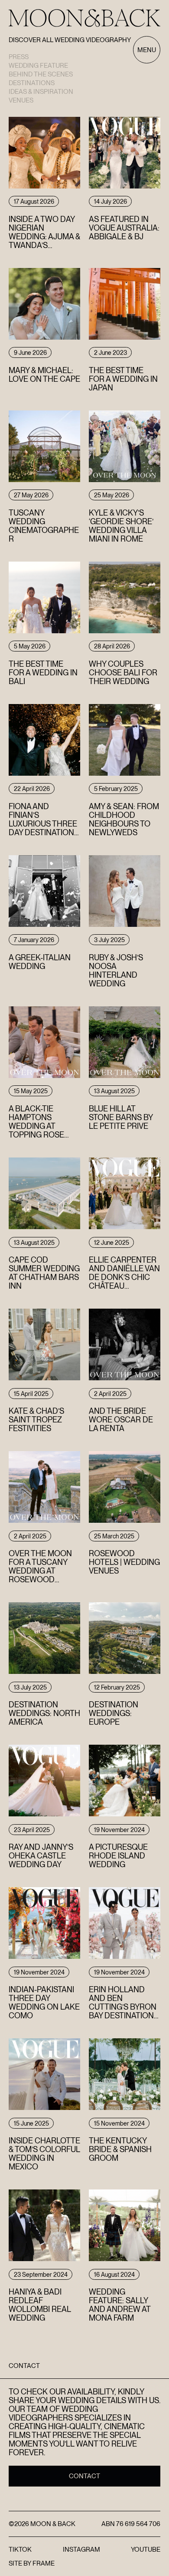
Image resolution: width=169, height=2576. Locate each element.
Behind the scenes (41, 74)
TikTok (20, 2550)
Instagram (81, 2550)
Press (19, 57)
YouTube (146, 2550)
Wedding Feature (38, 66)
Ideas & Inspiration (41, 92)
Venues (21, 100)
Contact (84, 2476)
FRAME (44, 2563)
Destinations (32, 83)
